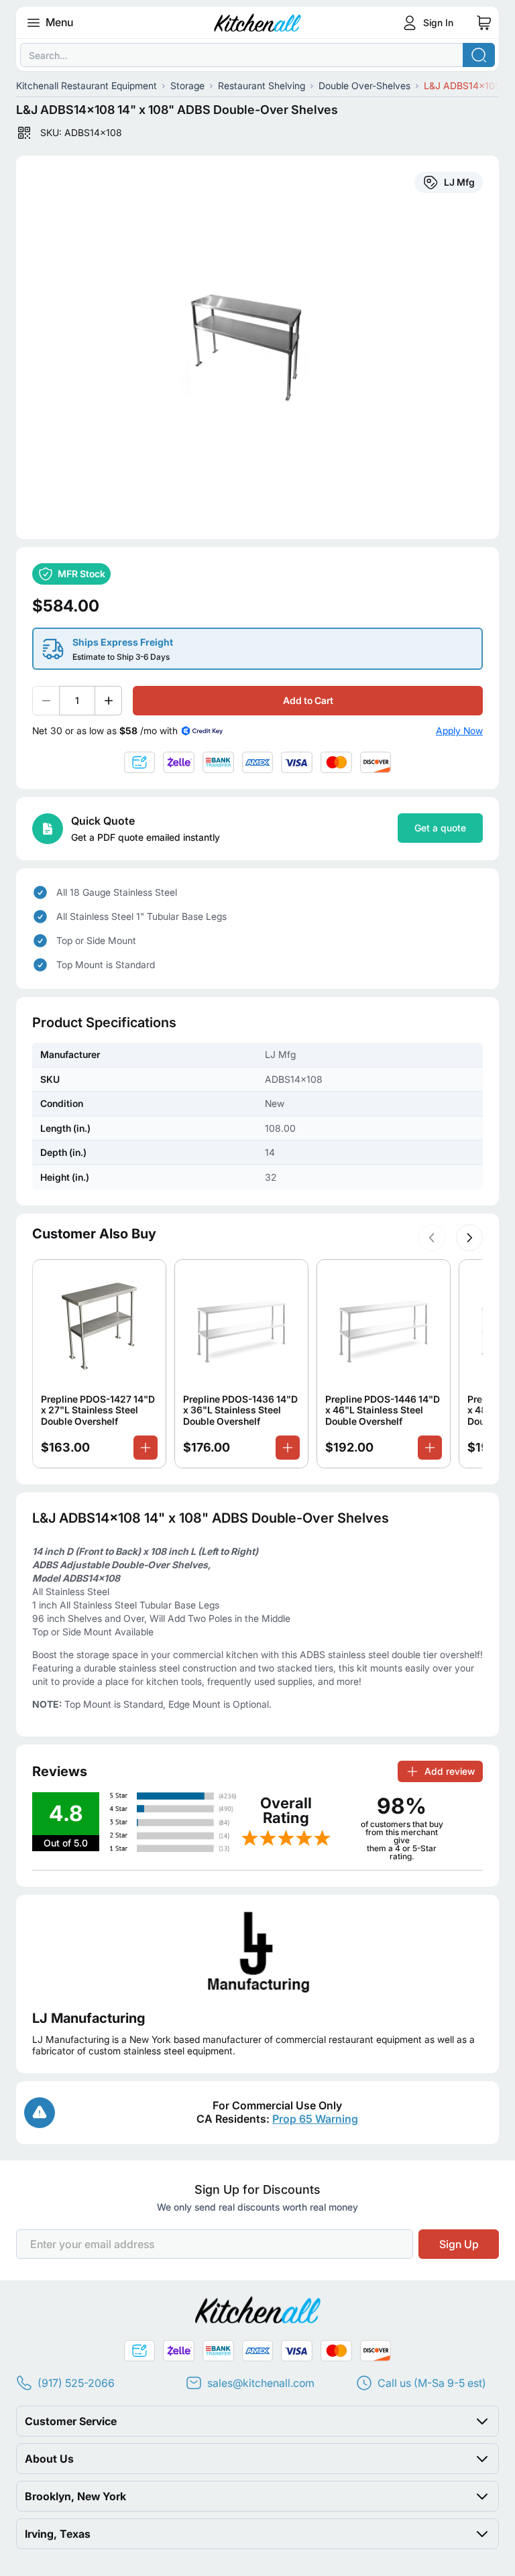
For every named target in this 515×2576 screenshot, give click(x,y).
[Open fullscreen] (257, 347)
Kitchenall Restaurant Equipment (87, 85)
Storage (187, 85)
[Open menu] (34, 23)
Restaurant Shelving (262, 85)
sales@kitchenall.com (261, 2383)
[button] (432, 1238)
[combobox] (257, 55)
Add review (450, 1771)
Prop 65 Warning (315, 2119)
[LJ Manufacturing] (257, 1952)
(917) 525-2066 (76, 2383)
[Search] (479, 55)
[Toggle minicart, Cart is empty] (484, 23)
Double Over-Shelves (364, 85)
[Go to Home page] (258, 23)
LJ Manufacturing (89, 2018)
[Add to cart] (146, 1448)
